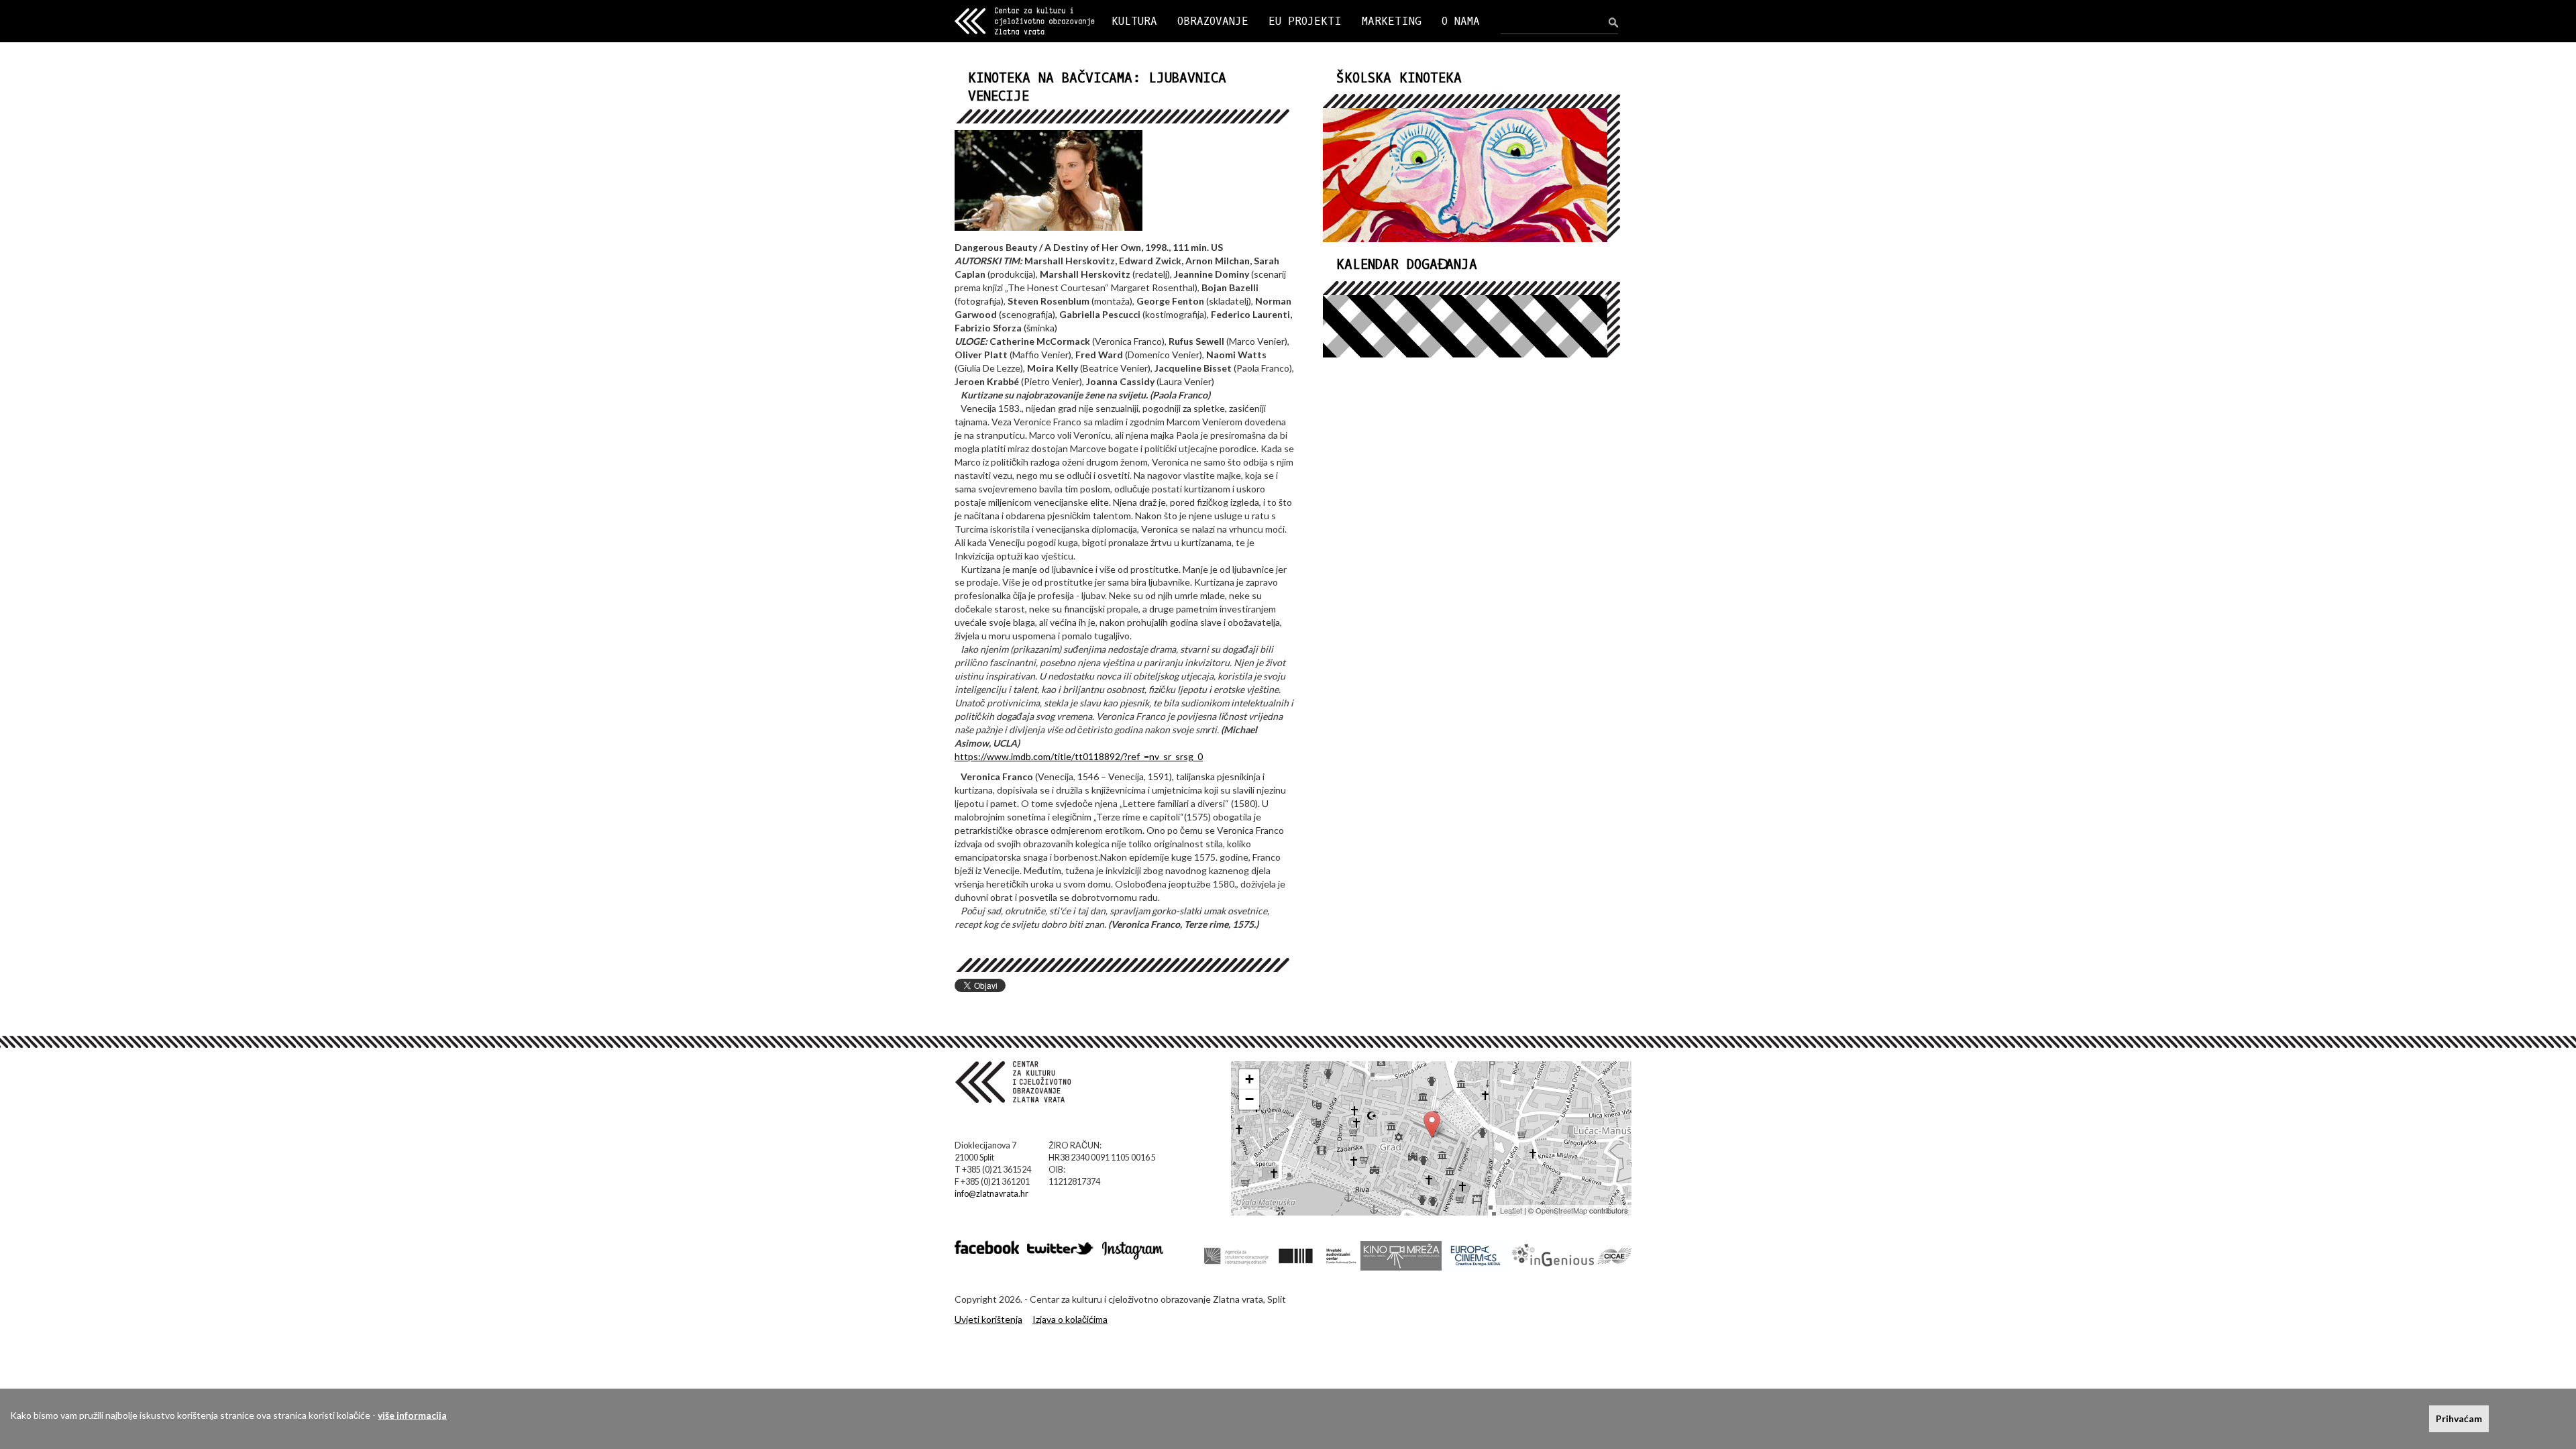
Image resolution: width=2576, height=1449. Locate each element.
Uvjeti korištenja (988, 1319)
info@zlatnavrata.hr (991, 1194)
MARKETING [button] (1392, 21)
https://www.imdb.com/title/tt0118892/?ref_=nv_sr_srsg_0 (1079, 756)
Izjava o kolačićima (1070, 1319)
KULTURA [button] (1134, 21)
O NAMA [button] (1461, 21)
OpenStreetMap (1561, 1210)
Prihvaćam (2459, 1418)
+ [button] (1249, 1079)
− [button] (1249, 1099)
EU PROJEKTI (1305, 21)
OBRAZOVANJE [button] (1213, 21)
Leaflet (1511, 1210)
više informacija (412, 1415)
